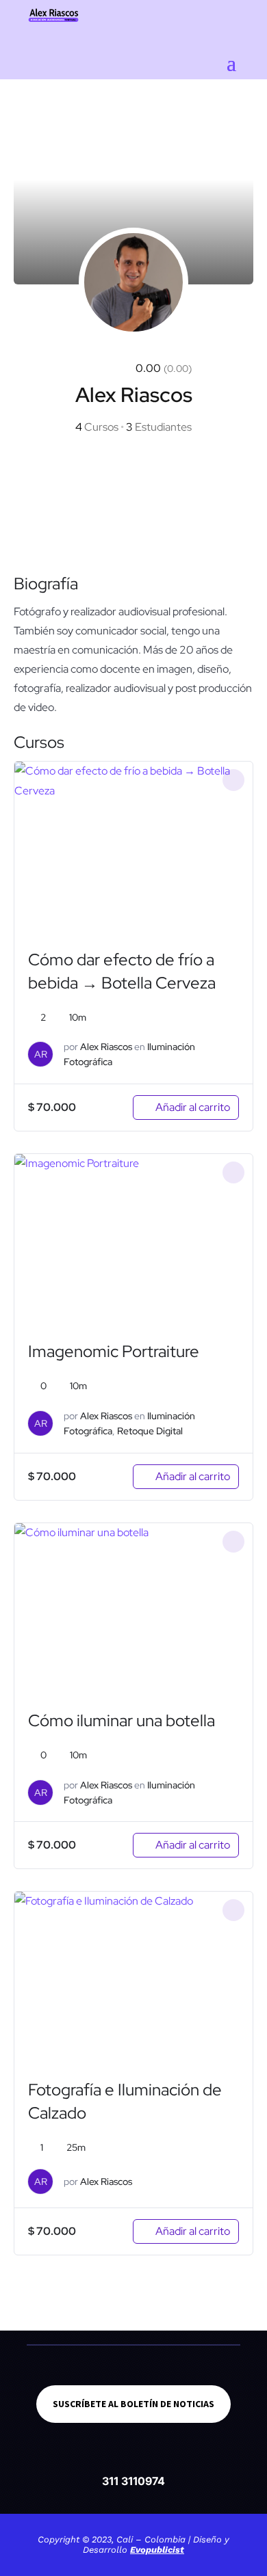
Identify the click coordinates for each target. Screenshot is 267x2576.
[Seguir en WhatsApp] (185, 2458)
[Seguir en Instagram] (116, 2458)
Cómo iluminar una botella (122, 1720)
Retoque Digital (150, 1431)
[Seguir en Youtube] (151, 2458)
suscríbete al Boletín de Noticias (133, 2404)
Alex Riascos (106, 1047)
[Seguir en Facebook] (82, 2458)
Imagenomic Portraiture (114, 1351)
